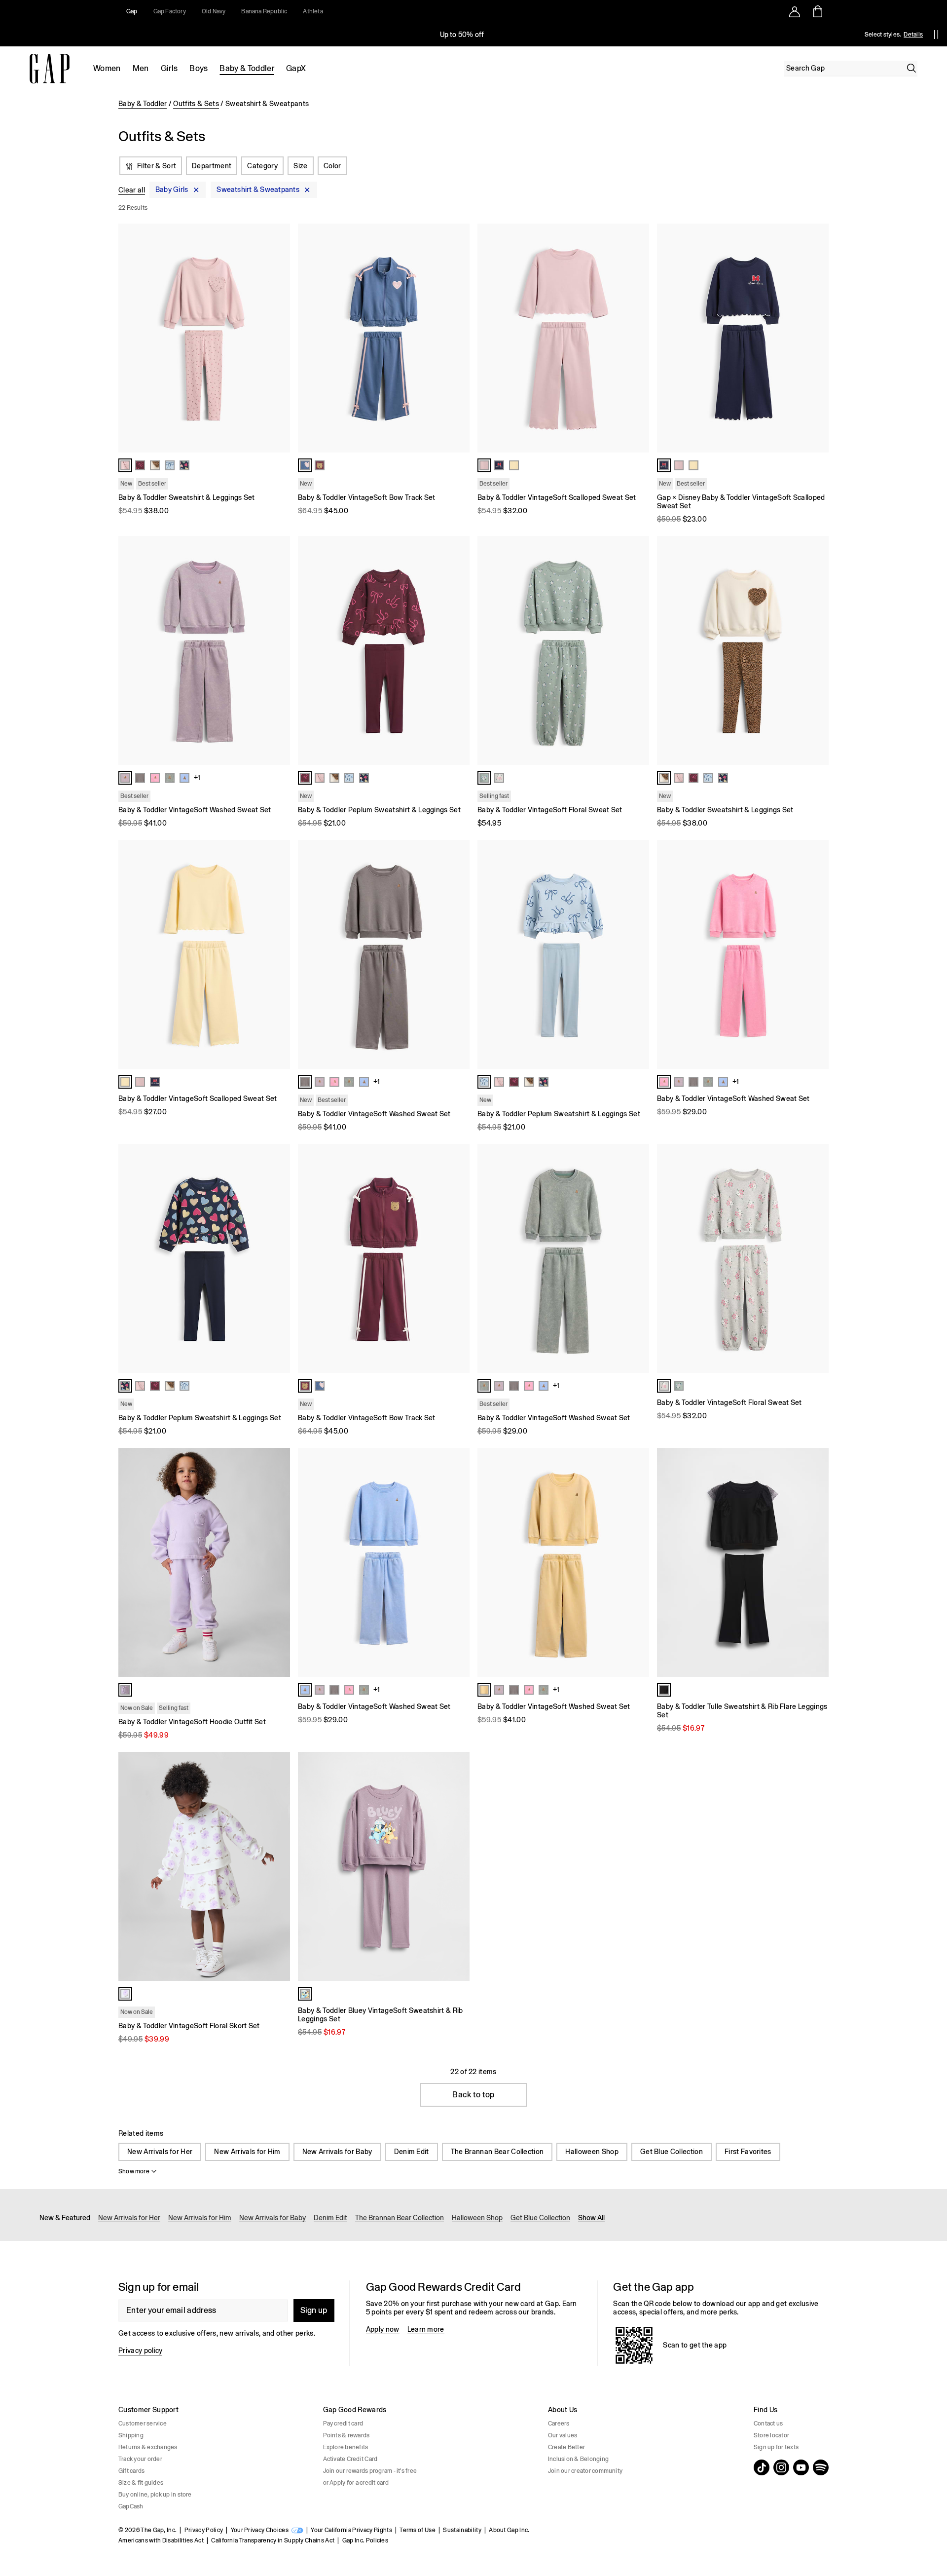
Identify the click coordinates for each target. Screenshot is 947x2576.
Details (913, 35)
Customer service (143, 2424)
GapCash (131, 2506)
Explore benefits (346, 2447)
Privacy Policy (204, 2530)
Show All (591, 2218)
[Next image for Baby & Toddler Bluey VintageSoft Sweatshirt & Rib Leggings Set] (458, 1866)
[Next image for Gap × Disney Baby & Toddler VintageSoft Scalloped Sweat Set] (817, 338)
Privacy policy (140, 2350)
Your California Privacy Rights (351, 2530)
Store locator (771, 2435)
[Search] (911, 68)
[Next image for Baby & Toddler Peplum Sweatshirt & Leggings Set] (458, 650)
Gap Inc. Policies (365, 2540)
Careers (559, 2424)
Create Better (566, 2447)
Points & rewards (346, 2435)
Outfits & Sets (196, 104)
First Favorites (748, 2152)
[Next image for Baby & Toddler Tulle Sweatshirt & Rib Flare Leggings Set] (817, 1562)
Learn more (426, 2329)
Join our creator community (585, 2471)
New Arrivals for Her (160, 2152)
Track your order (140, 2459)
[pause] (936, 35)
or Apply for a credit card (356, 2483)
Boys (199, 68)
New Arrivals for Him (247, 2152)
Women (107, 68)
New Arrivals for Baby (337, 2152)
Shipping (131, 2435)
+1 (197, 778)
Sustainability (462, 2530)
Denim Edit (412, 2152)
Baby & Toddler (247, 68)
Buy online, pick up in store (155, 2495)
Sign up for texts (776, 2447)
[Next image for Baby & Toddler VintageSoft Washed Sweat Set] (278, 650)
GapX (296, 68)
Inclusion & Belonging (578, 2459)
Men (141, 68)
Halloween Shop (592, 2152)
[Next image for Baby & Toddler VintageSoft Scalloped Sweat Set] (637, 338)
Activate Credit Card (350, 2459)
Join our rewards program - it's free (370, 2471)
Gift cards (131, 2471)
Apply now (383, 2329)
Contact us (768, 2424)
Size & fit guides (141, 2483)
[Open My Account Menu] (795, 11)
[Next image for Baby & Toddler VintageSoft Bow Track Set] (458, 338)
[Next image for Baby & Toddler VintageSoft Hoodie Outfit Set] (278, 1562)
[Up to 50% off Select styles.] (463, 35)
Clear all (132, 190)
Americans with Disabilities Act (161, 2540)
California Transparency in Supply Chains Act (273, 2540)
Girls (169, 68)
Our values (563, 2435)
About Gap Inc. (509, 2530)
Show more (134, 2171)
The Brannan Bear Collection (497, 2152)
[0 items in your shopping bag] (817, 11)
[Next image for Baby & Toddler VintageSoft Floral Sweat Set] (637, 650)
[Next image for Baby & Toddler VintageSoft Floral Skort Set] (278, 1866)
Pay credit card (343, 2424)
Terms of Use (418, 2530)
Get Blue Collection (672, 2152)
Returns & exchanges (148, 2447)
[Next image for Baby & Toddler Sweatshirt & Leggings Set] (278, 338)
